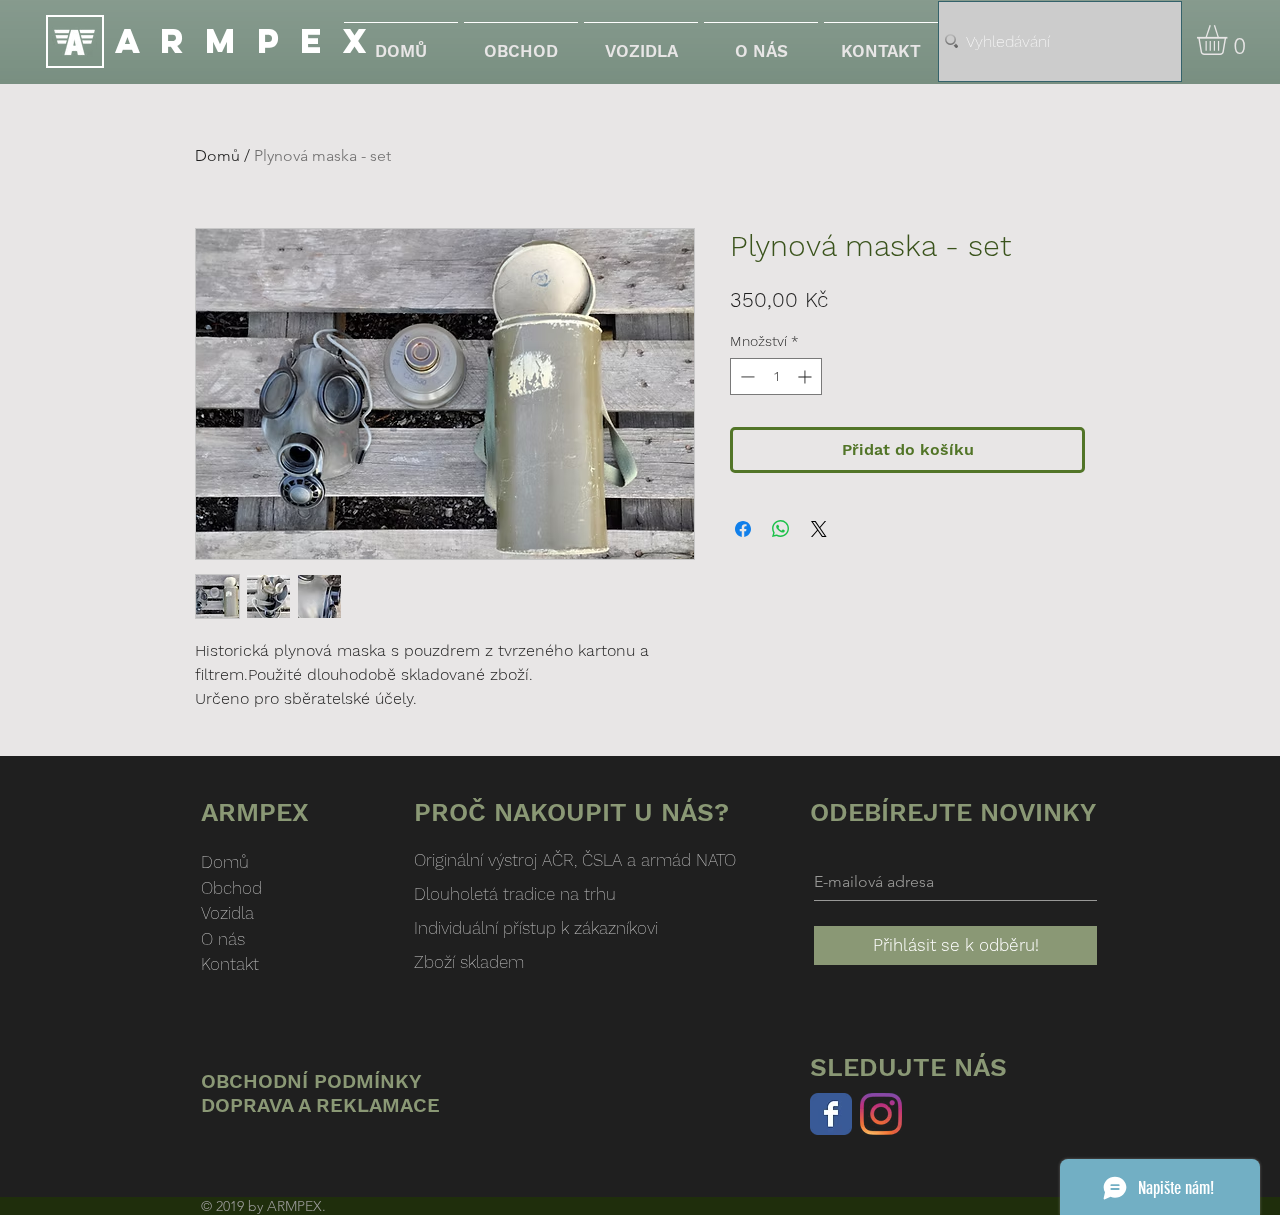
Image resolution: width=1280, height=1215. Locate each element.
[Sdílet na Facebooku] (743, 529)
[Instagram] (881, 1114)
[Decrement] (745, 376)
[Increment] (806, 376)
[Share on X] (819, 529)
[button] (1229, 40)
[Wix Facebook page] (831, 1114)
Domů (217, 155)
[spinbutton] (776, 376)
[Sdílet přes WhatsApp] (781, 529)
